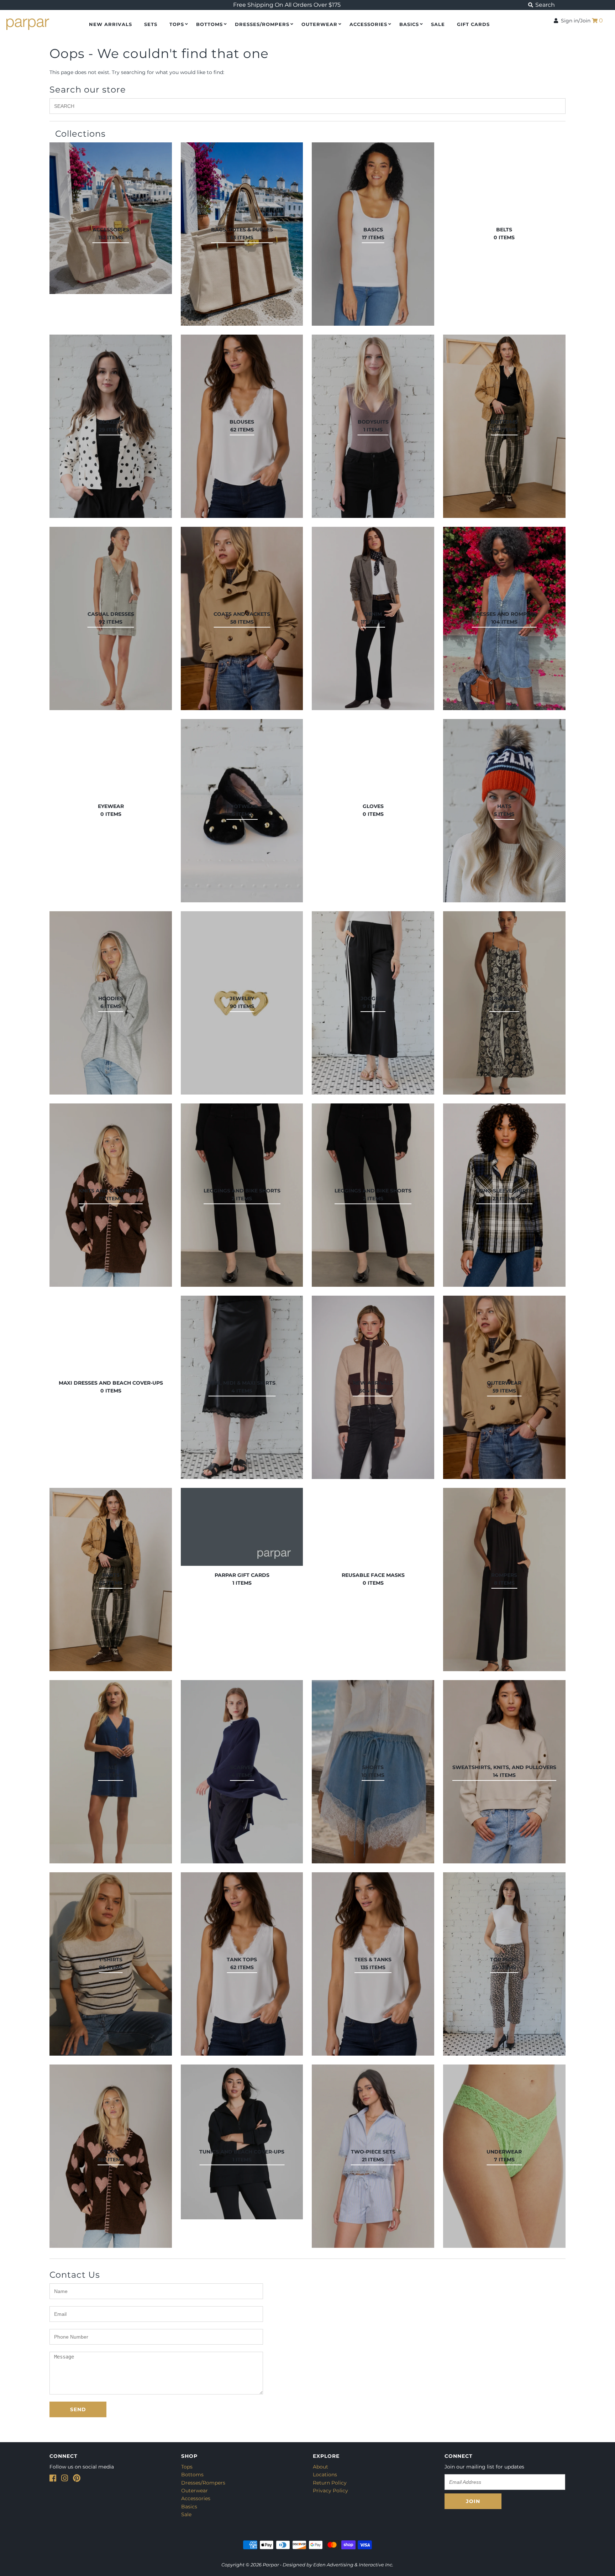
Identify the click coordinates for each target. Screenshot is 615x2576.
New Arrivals (111, 24)
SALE (438, 24)
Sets (151, 24)
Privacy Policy (330, 2491)
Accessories (368, 24)
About (320, 2467)
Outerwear (319, 24)
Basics (409, 24)
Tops (177, 24)
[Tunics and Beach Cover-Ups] (242, 2142)
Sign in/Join (574, 21)
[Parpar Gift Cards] (242, 1527)
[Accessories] (111, 218)
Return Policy (330, 2483)
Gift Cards (473, 24)
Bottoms (209, 24)
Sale (186, 2514)
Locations (325, 2475)
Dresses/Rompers (262, 24)
